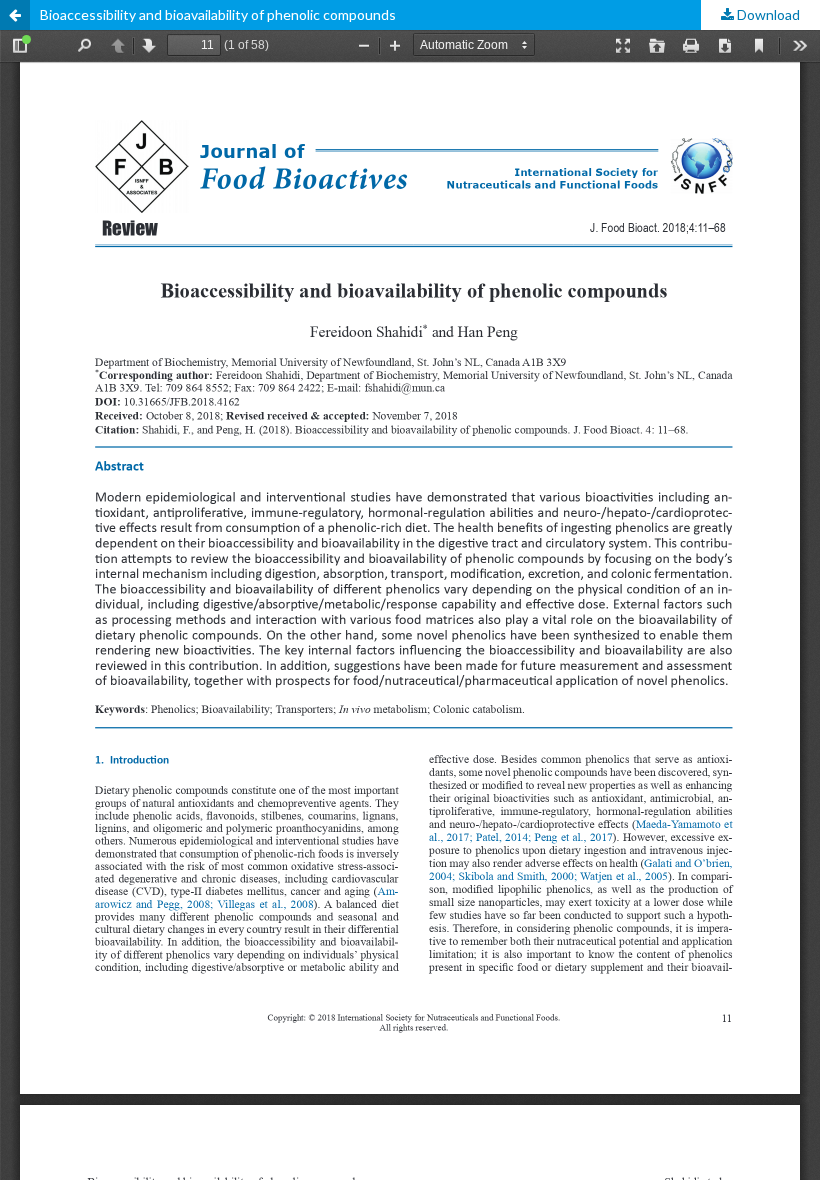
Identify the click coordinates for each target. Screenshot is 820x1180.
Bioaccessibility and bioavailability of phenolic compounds (218, 14)
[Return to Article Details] (15, 15)
